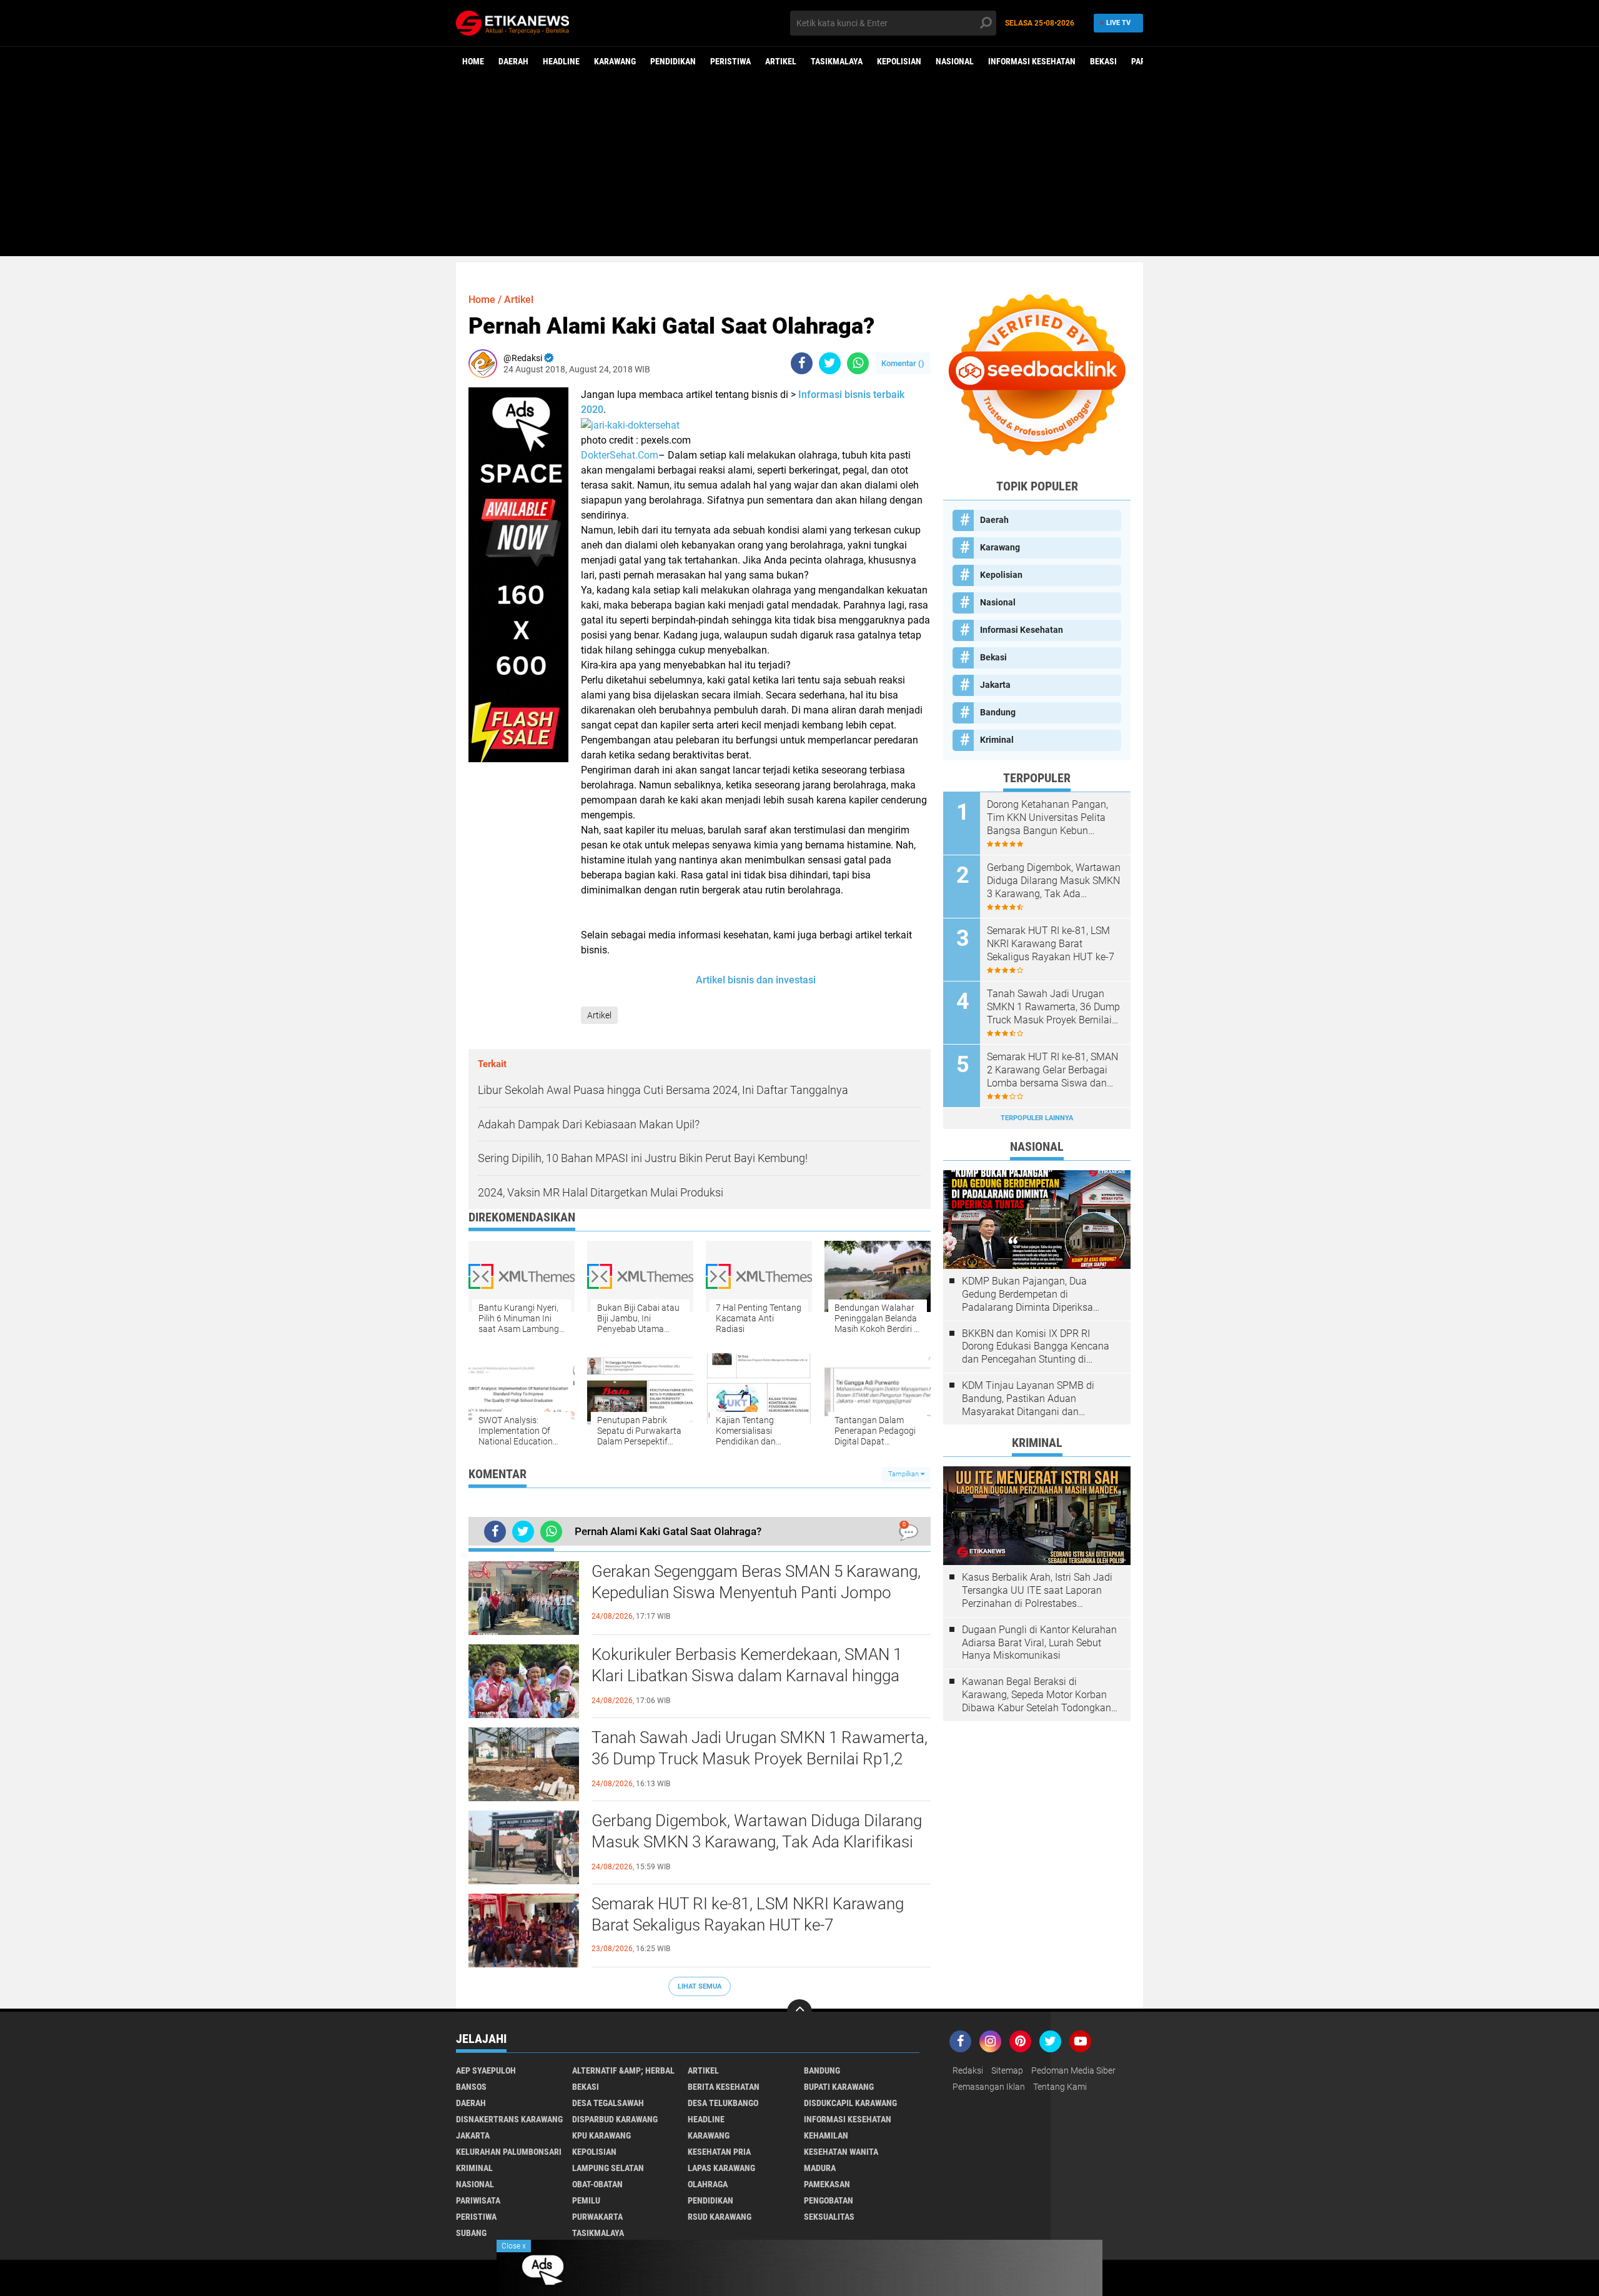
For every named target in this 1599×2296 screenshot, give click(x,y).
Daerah (513, 61)
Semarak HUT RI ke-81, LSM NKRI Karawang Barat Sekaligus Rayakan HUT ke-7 (748, 1914)
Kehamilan (826, 2135)
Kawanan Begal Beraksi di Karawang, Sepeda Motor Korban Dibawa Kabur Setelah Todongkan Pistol (1037, 1695)
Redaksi (968, 2070)
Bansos (471, 2087)
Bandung (998, 712)
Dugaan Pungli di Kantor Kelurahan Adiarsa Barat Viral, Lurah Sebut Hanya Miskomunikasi (1039, 1643)
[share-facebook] (802, 363)
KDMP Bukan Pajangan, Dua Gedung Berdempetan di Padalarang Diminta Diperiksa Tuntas (1027, 1295)
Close (514, 2246)
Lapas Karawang (721, 2168)
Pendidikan (673, 61)
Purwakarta (597, 2217)
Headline (561, 61)
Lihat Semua (700, 1986)
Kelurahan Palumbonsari (509, 2152)
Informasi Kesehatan (1032, 61)
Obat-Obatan (597, 2184)
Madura (820, 2168)
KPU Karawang (601, 2135)
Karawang (615, 61)
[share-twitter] (830, 363)
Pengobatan (829, 2200)
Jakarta (995, 685)
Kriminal (997, 740)
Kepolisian (899, 61)
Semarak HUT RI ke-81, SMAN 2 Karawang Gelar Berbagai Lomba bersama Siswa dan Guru (1052, 1070)
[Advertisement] (799, 169)
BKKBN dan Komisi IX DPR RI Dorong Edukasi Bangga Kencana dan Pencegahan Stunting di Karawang (1036, 1347)
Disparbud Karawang (615, 2119)
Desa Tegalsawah (608, 2103)
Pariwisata (478, 2200)
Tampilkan (904, 1474)
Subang (471, 2233)
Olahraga (708, 2184)
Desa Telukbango (723, 2103)
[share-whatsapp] (858, 363)
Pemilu (586, 2200)
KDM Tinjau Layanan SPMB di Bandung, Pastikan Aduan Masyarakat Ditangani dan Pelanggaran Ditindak (1028, 1399)
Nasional (955, 61)
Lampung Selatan (608, 2168)
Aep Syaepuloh (486, 2070)
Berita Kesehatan (724, 2087)
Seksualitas (829, 2217)
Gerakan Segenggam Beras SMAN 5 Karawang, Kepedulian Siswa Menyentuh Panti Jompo (756, 1582)
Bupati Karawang (839, 2087)
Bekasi (1103, 61)
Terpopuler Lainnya (1037, 1118)
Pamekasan (827, 2184)
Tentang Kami (1060, 2087)
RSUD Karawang (720, 2217)
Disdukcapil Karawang (850, 2103)
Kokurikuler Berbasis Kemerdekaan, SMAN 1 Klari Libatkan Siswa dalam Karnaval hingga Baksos (747, 1676)
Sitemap (1007, 2070)
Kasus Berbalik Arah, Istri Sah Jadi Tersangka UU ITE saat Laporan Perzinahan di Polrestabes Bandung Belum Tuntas (1037, 1591)
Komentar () (903, 363)
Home (473, 61)
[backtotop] (799, 2012)
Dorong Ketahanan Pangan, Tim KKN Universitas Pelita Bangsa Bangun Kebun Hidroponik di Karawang (1047, 818)
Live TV (1118, 23)
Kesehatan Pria (719, 2152)
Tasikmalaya (837, 61)
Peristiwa (730, 61)
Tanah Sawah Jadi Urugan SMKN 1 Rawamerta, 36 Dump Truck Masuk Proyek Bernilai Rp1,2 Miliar (760, 1759)
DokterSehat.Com (620, 455)
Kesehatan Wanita (841, 2152)
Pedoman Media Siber (1073, 2070)
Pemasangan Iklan (989, 2087)
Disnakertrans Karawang (509, 2119)
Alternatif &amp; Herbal (623, 2070)
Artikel (781, 61)
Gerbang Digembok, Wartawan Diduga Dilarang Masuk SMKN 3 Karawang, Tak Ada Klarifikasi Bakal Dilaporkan (757, 1842)
